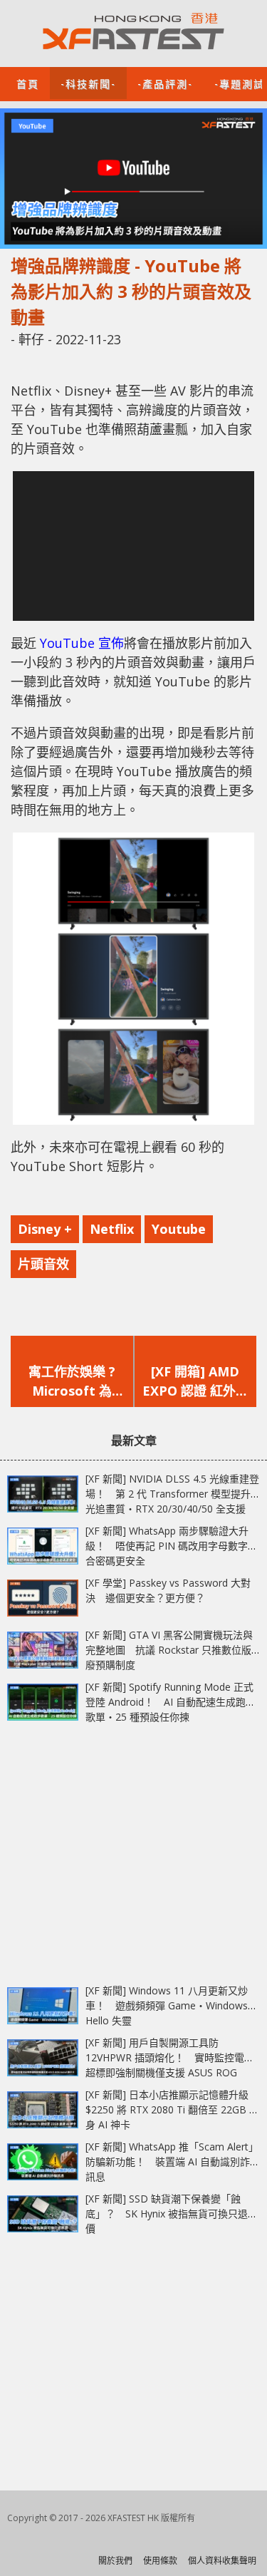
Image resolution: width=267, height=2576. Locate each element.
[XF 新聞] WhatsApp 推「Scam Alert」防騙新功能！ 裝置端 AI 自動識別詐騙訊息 (173, 2162)
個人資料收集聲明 (222, 2561)
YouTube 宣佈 (82, 643)
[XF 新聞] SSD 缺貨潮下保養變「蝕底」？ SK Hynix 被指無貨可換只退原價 (172, 2214)
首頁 (28, 83)
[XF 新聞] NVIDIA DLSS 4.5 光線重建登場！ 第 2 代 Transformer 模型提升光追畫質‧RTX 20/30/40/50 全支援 (172, 1494)
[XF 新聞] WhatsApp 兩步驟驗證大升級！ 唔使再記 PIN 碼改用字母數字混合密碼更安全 (172, 1546)
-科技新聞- (88, 83)
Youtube (179, 1229)
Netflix (112, 1229)
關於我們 (115, 2561)
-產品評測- (165, 83)
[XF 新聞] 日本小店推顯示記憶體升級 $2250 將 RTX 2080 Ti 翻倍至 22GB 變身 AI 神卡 (172, 2109)
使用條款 (160, 2561)
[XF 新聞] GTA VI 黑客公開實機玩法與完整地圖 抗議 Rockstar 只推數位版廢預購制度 (169, 1650)
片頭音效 (43, 1264)
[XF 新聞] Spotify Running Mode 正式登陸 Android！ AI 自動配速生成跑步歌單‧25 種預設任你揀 (171, 1702)
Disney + (45, 1229)
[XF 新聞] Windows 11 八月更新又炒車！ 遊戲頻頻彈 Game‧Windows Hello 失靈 (167, 2005)
